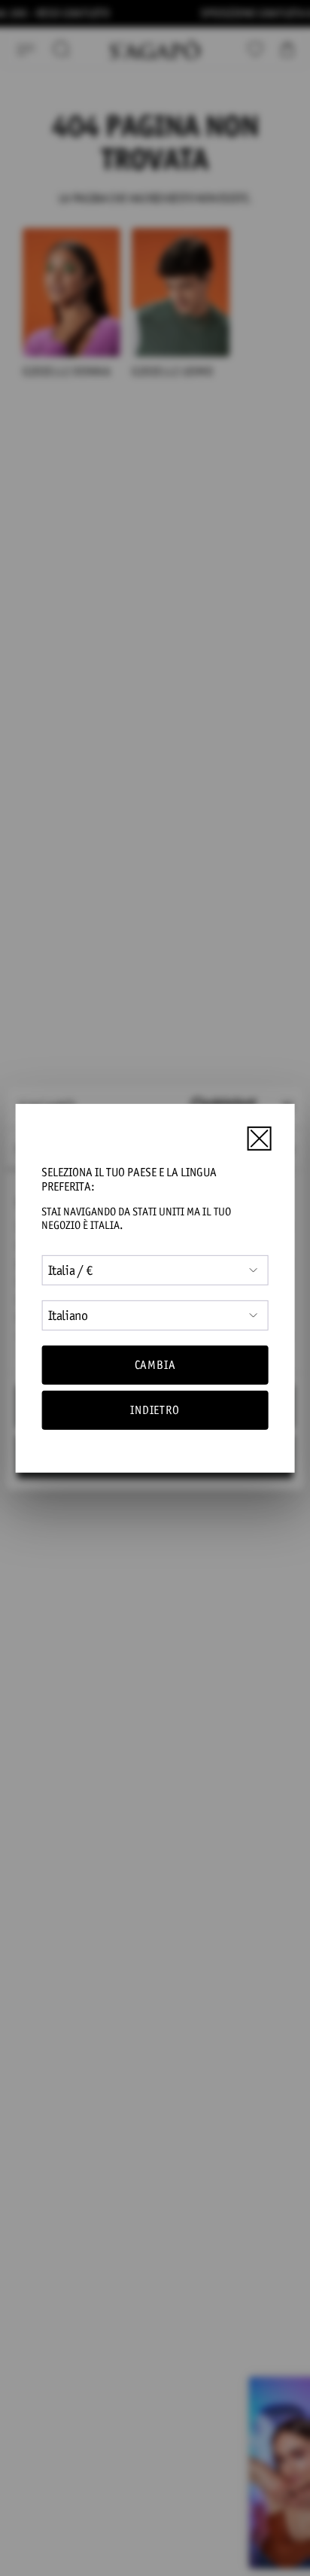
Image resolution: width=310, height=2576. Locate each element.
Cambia (155, 1365)
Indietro (155, 1410)
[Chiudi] (260, 1139)
